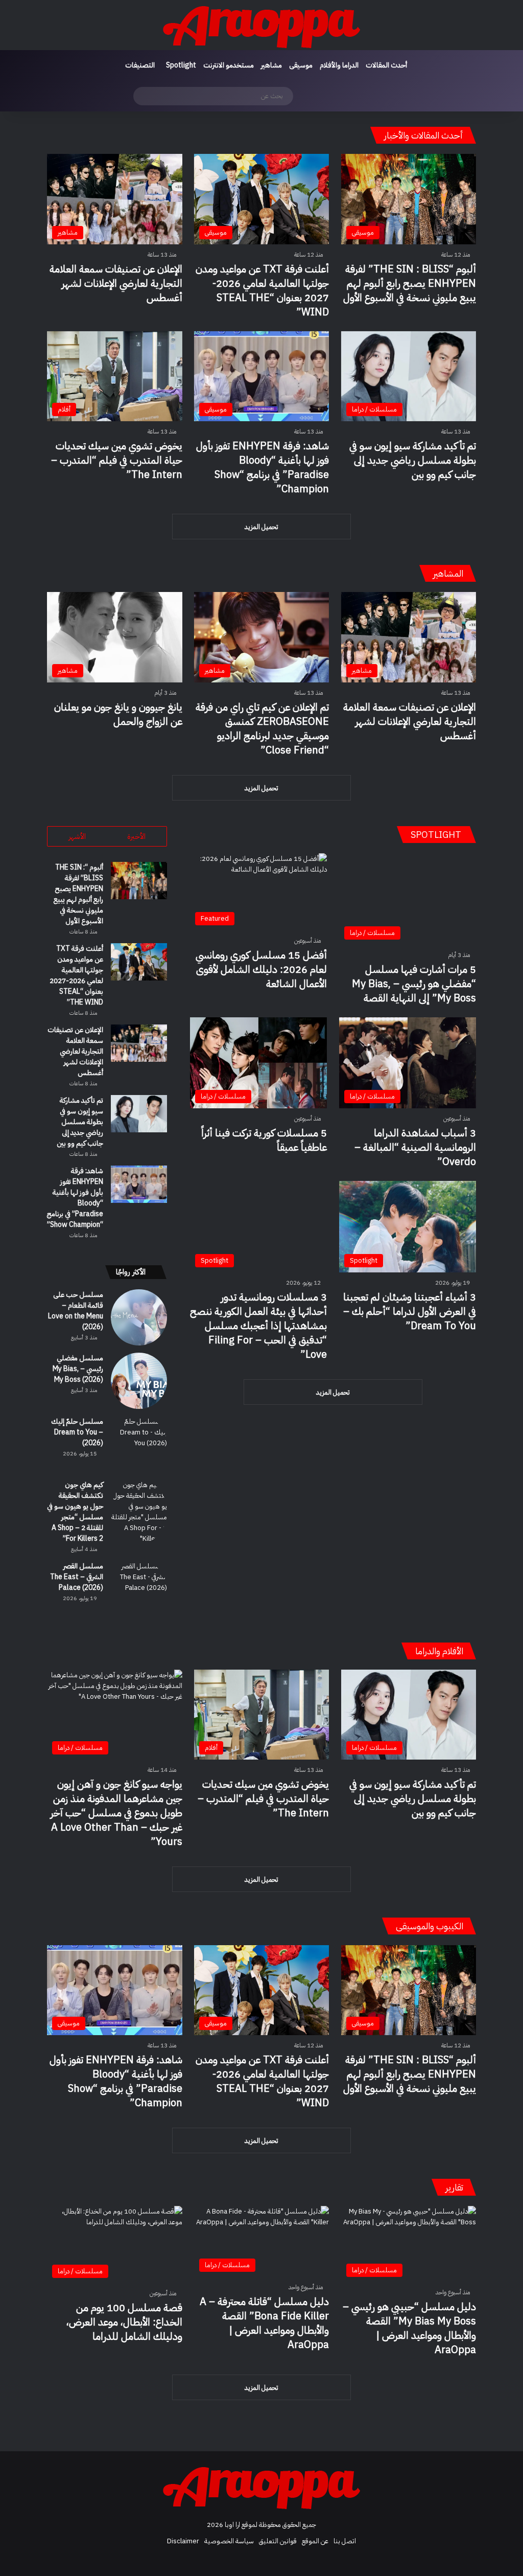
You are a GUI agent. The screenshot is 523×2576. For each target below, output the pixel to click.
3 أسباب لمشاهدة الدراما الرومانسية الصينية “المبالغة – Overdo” (415, 1147)
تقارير (454, 2187)
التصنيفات (140, 65)
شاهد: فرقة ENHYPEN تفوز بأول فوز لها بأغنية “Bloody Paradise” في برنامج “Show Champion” (263, 467)
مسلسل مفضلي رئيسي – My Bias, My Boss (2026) (78, 1369)
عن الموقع (315, 2541)
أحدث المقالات (386, 65)
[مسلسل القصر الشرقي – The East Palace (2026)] (139, 1589)
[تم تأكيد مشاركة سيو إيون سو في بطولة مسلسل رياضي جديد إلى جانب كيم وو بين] (139, 1114)
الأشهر (77, 836)
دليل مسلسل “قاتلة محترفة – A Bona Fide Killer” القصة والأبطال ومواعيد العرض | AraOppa (264, 2323)
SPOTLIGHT (437, 835)
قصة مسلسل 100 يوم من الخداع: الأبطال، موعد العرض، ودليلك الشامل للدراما (124, 2322)
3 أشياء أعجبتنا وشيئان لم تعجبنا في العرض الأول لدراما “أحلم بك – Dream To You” (410, 1311)
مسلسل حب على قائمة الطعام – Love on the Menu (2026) (76, 1311)
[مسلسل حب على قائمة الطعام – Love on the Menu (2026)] (139, 1317)
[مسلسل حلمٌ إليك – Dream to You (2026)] (139, 1444)
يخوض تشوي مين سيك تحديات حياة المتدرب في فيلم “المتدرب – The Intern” (117, 460)
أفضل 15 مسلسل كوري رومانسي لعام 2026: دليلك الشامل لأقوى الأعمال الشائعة (261, 969)
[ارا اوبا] (261, 25)
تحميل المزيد (261, 527)
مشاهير (271, 65)
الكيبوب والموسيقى (430, 1926)
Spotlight (181, 65)
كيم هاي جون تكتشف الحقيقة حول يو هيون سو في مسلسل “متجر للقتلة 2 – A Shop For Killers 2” (75, 1512)
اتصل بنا (345, 2541)
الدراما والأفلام (339, 65)
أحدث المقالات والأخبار (424, 135)
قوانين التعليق (278, 2541)
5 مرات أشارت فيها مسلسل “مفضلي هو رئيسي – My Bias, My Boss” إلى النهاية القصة (414, 984)
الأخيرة (136, 836)
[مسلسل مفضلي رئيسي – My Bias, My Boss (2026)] (139, 1381)
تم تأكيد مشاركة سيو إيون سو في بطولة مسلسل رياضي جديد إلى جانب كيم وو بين (413, 460)
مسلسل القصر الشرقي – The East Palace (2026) (77, 1577)
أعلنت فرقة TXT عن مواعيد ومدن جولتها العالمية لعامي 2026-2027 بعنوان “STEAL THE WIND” (262, 290)
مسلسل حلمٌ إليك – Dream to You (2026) (77, 1432)
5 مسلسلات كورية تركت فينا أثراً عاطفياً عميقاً (264, 1140)
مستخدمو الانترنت (229, 65)
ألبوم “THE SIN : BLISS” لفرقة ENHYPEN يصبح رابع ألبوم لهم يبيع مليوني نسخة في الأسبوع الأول (410, 283)
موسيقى (301, 65)
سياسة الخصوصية (229, 2541)
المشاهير (448, 573)
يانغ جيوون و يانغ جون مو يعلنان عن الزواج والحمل (118, 714)
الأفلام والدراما (439, 1651)
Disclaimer (183, 2541)
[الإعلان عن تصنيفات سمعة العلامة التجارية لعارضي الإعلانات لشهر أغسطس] (139, 1043)
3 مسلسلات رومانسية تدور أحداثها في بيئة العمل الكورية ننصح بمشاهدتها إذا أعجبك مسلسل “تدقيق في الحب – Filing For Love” (258, 1326)
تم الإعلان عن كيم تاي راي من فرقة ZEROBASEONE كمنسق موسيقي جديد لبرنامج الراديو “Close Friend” (262, 728)
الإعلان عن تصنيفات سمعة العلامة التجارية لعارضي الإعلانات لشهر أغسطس (116, 283)
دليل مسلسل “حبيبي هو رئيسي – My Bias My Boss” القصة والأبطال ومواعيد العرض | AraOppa (409, 2328)
